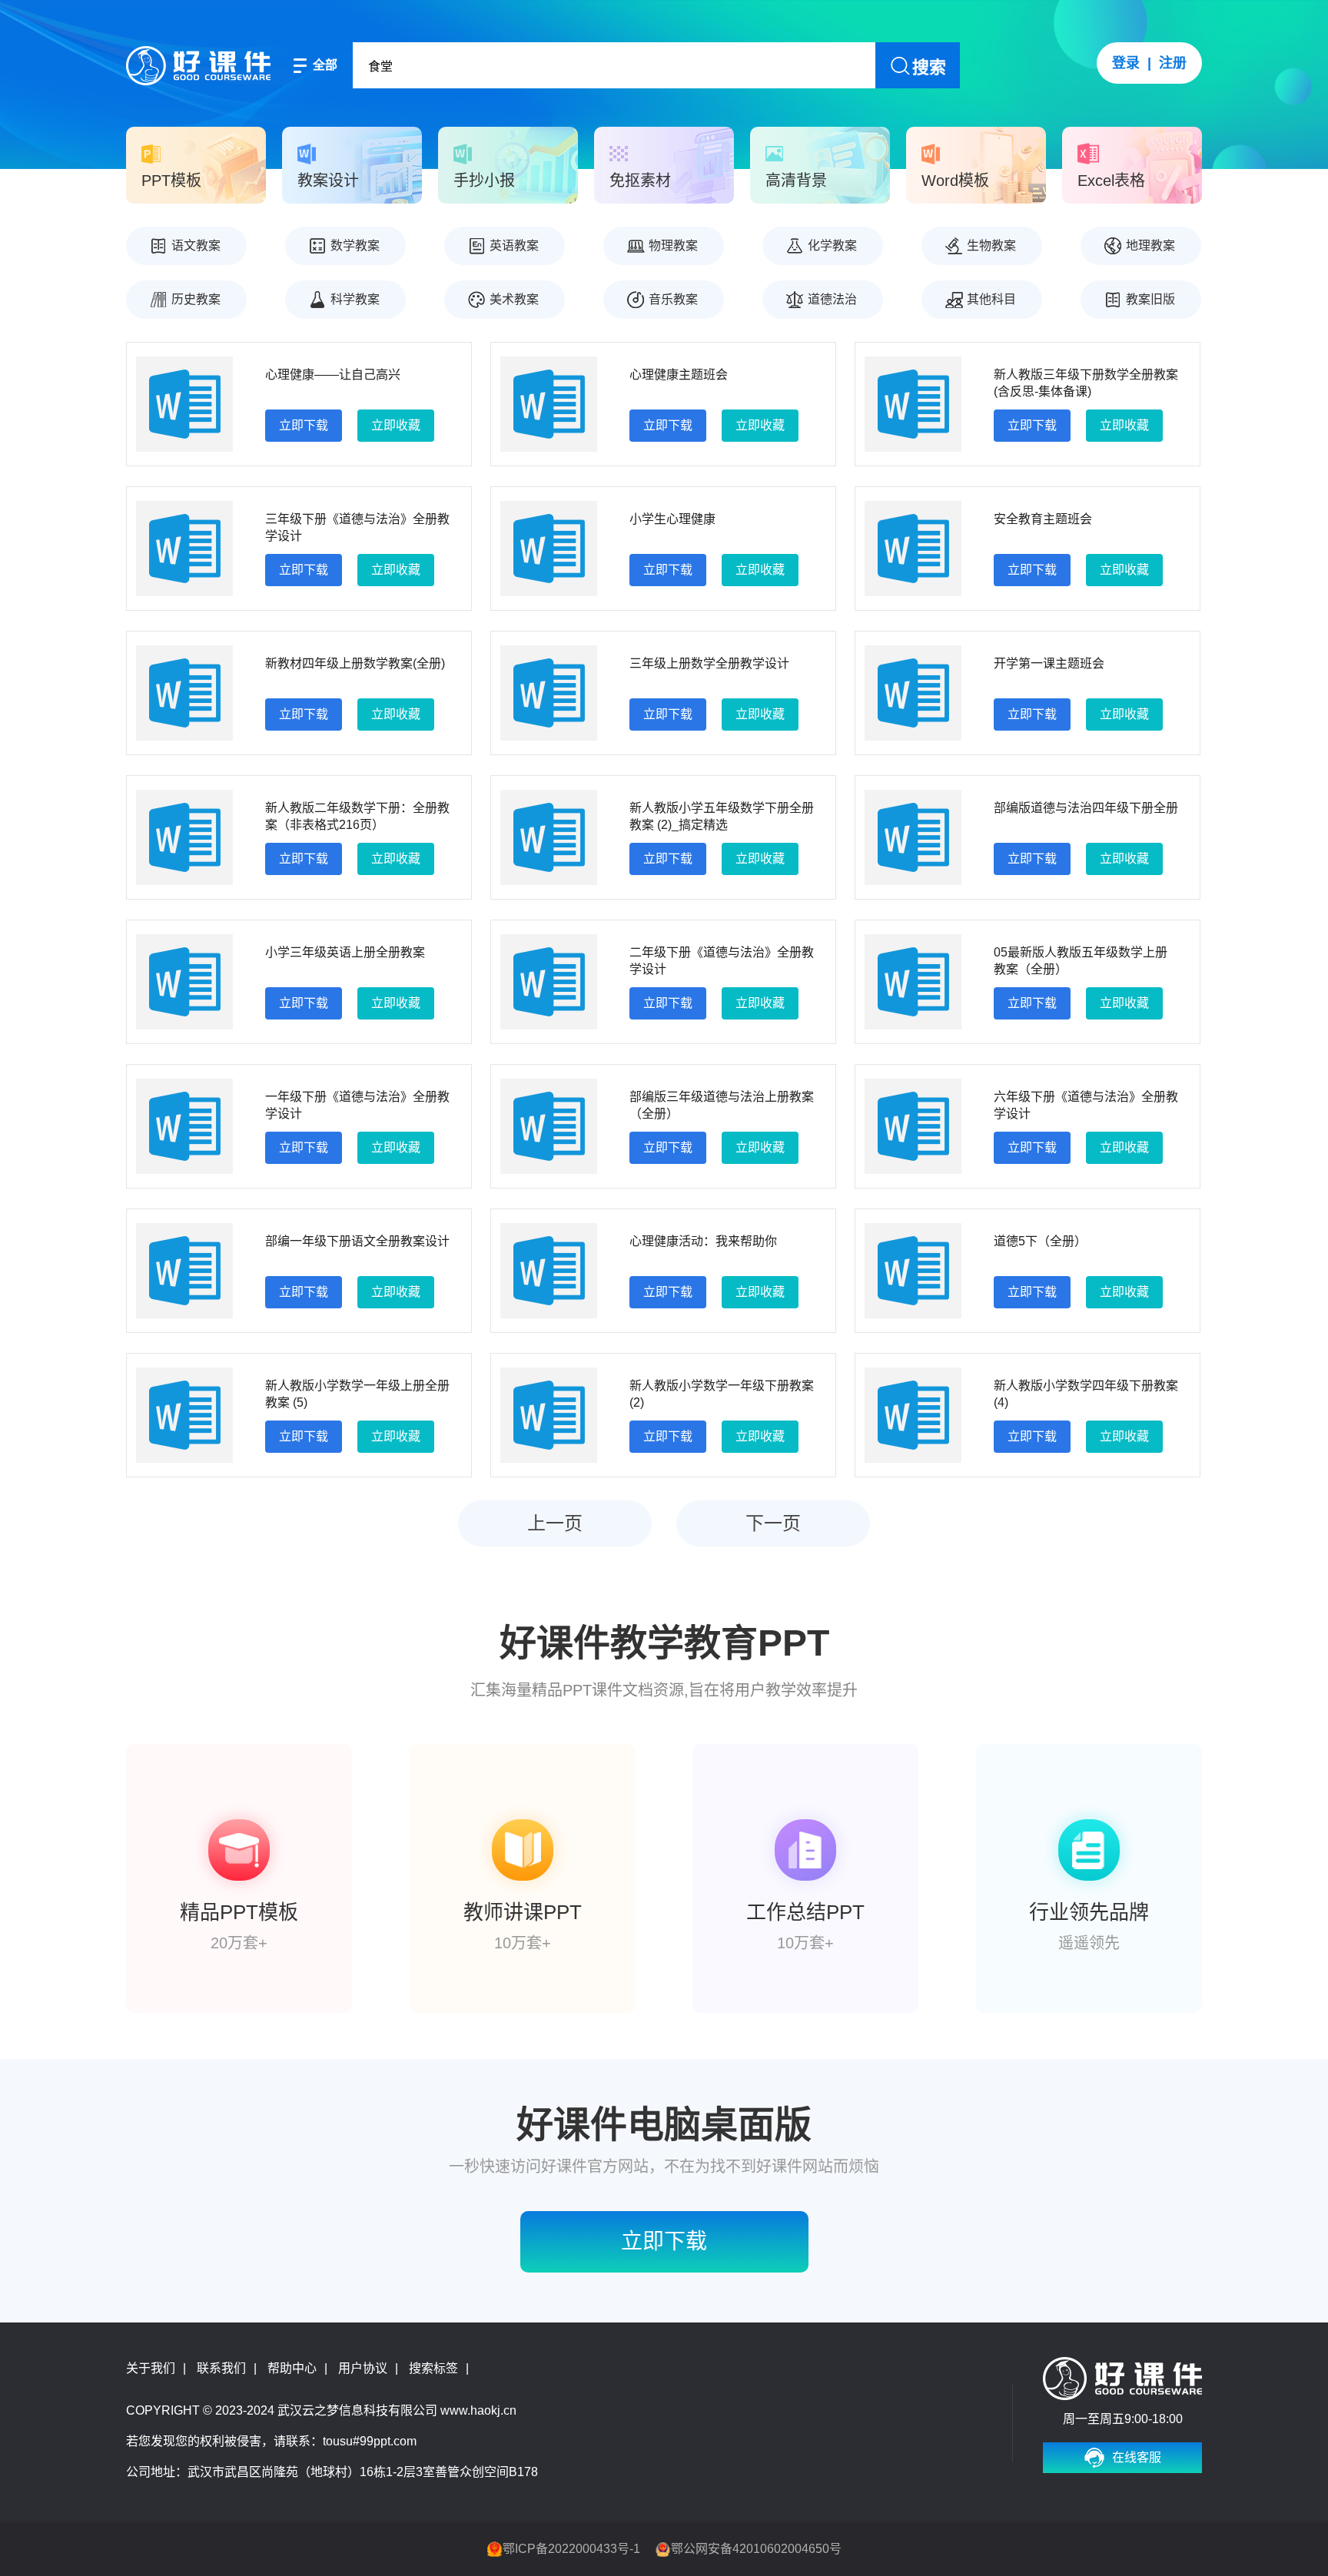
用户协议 (363, 2368)
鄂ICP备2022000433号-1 (571, 2549)
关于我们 (151, 2368)
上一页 (555, 1523)
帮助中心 (292, 2368)
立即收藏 (396, 425)
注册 (1173, 63)
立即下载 (304, 425)
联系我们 (221, 2368)
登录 (1126, 63)
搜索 (929, 67)
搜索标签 (433, 2368)
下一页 (773, 1523)
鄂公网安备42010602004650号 (756, 2549)
